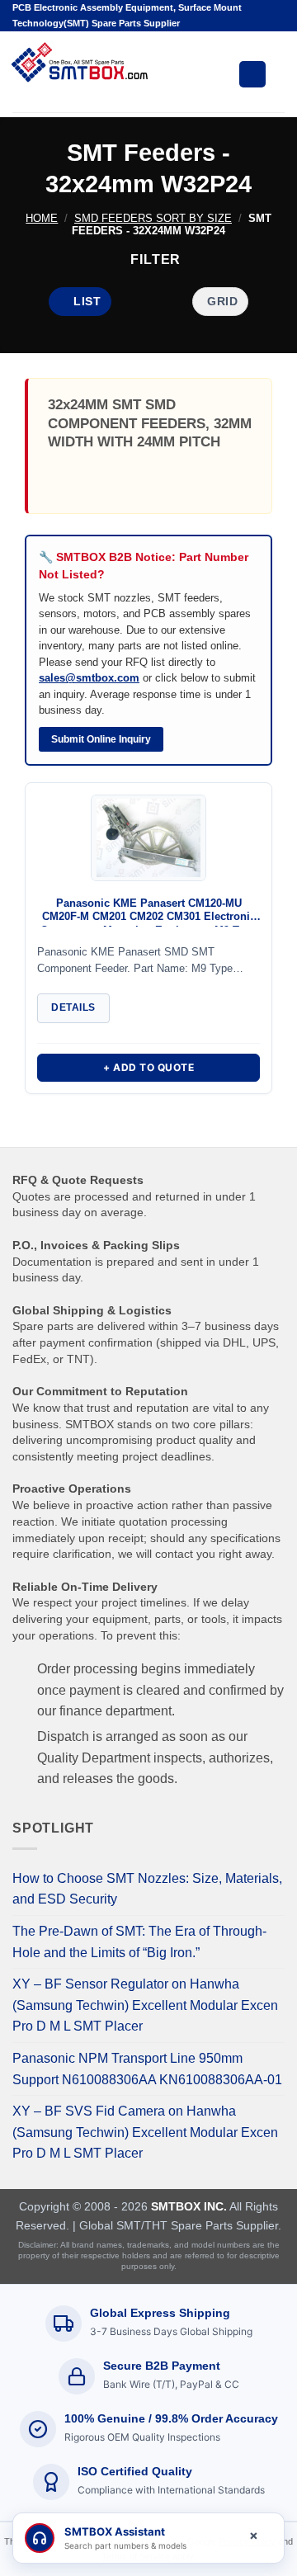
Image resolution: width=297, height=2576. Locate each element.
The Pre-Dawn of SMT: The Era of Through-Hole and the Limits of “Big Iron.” (139, 1942)
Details (73, 1007)
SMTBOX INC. (189, 2206)
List (87, 301)
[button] (148, 259)
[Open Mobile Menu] (252, 74)
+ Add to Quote (148, 1067)
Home (42, 218)
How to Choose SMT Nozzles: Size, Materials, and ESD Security (147, 1889)
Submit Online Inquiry (101, 739)
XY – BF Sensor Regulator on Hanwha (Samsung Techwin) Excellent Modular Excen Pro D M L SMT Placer (145, 2005)
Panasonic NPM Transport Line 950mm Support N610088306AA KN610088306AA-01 (147, 2069)
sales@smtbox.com (89, 678)
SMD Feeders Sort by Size (153, 218)
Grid (222, 301)
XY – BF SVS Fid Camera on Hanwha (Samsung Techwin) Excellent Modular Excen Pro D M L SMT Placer (145, 2132)
